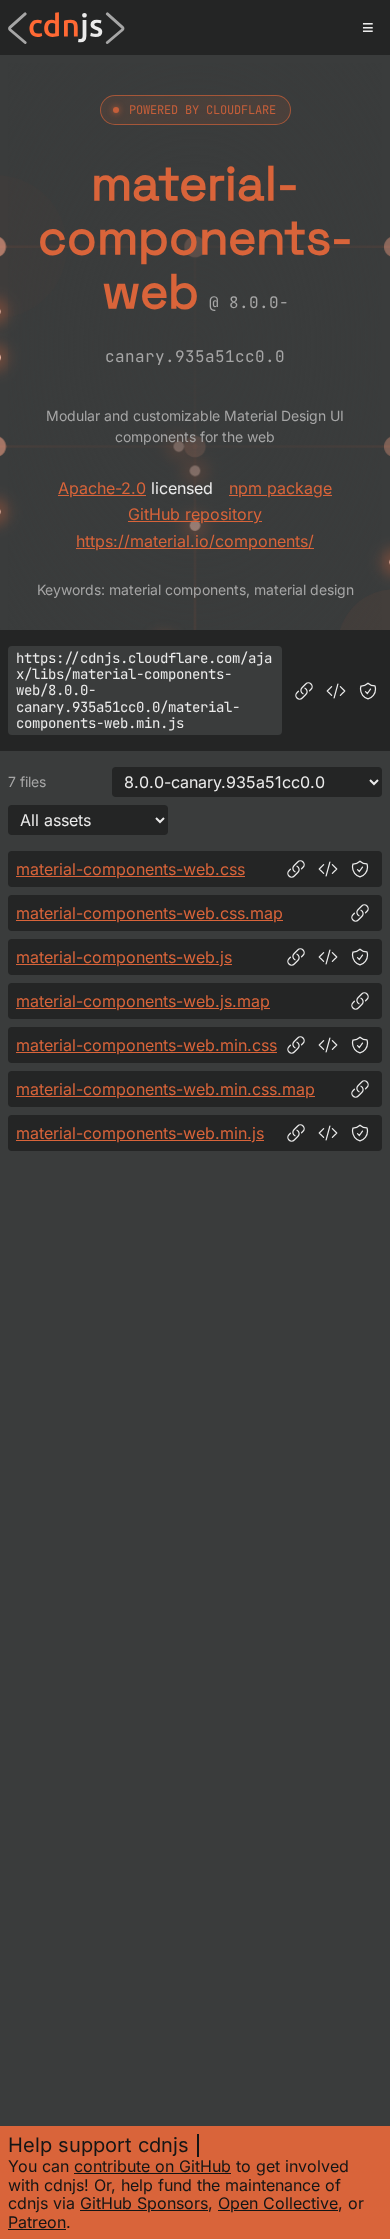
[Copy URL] (304, 691)
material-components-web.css (130, 869)
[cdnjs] (66, 28)
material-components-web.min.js (140, 1133)
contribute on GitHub (152, 2166)
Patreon (37, 2222)
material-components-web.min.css (146, 1045)
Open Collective (278, 2203)
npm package (280, 488)
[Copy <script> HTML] (336, 691)
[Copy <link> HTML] (328, 869)
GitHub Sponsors (144, 2203)
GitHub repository (195, 514)
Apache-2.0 (102, 488)
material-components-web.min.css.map (165, 1089)
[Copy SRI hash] (368, 691)
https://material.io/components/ (195, 541)
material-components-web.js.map (143, 1001)
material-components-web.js (124, 957)
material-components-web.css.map (149, 913)
